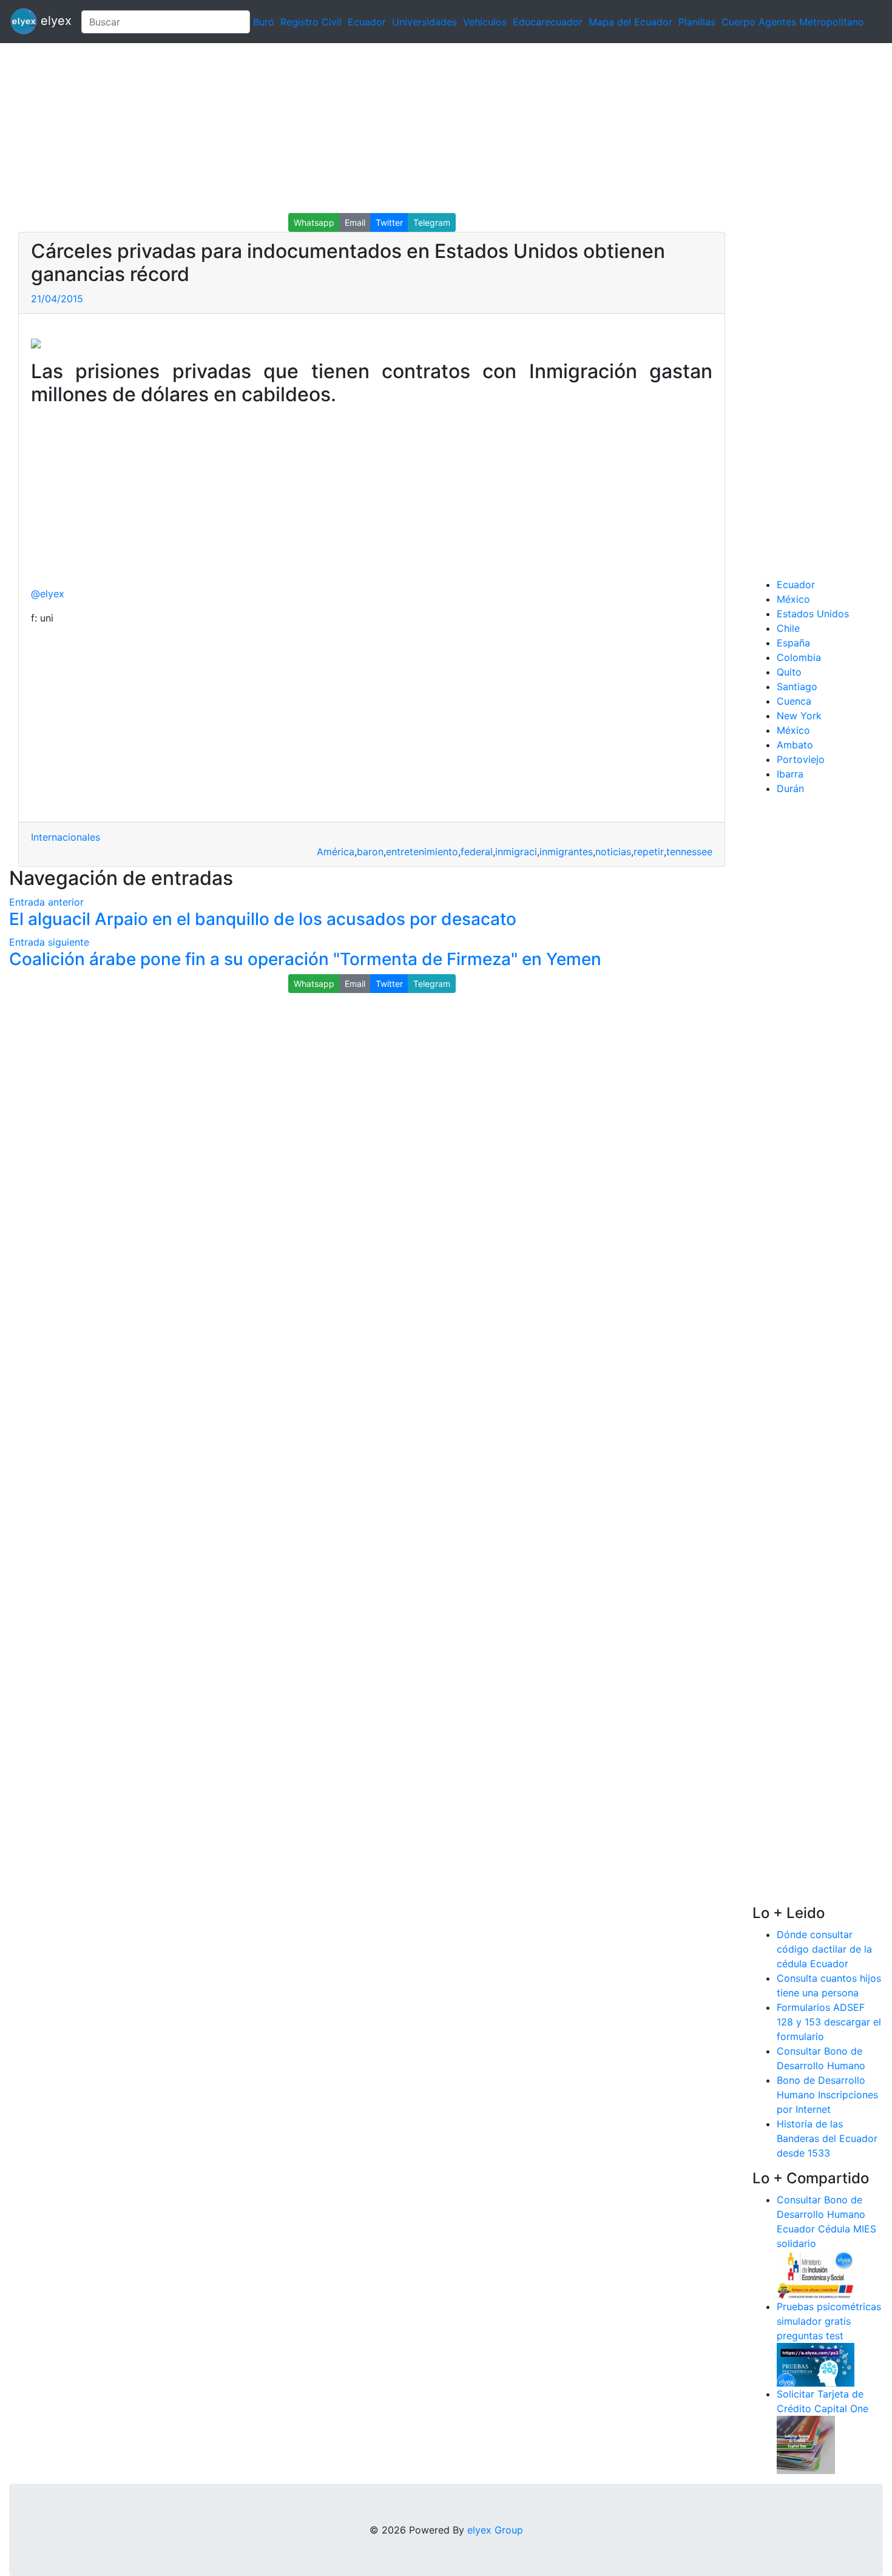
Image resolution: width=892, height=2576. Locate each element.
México (793, 599)
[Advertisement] (364, 128)
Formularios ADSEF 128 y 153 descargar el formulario (829, 2022)
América (336, 852)
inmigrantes (566, 852)
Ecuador (367, 22)
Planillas (697, 22)
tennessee (689, 852)
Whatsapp (314, 222)
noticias (613, 852)
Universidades (424, 22)
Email (355, 222)
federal (477, 852)
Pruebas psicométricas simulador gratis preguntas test (829, 2321)
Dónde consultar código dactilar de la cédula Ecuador (824, 1949)
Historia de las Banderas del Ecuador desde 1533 (827, 2138)
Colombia (799, 657)
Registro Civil (311, 22)
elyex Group (495, 2530)
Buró (264, 22)
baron (370, 852)
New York (799, 716)
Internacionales (66, 837)
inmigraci (516, 852)
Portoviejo (801, 759)
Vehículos (485, 22)
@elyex (48, 594)
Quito (789, 672)
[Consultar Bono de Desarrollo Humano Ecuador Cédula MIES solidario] (816, 2274)
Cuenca (794, 701)
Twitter (389, 222)
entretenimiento (422, 852)
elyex (54, 21)
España (793, 643)
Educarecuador (548, 22)
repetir (649, 852)
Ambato (795, 745)
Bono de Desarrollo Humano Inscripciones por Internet (827, 2095)
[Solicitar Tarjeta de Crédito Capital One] (806, 2444)
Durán (790, 788)
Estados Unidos (813, 614)
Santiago (797, 686)
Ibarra (790, 774)
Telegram (432, 222)
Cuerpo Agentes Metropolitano (793, 22)
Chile (788, 628)
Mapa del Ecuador (630, 22)
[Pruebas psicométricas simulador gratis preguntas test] (816, 2364)
